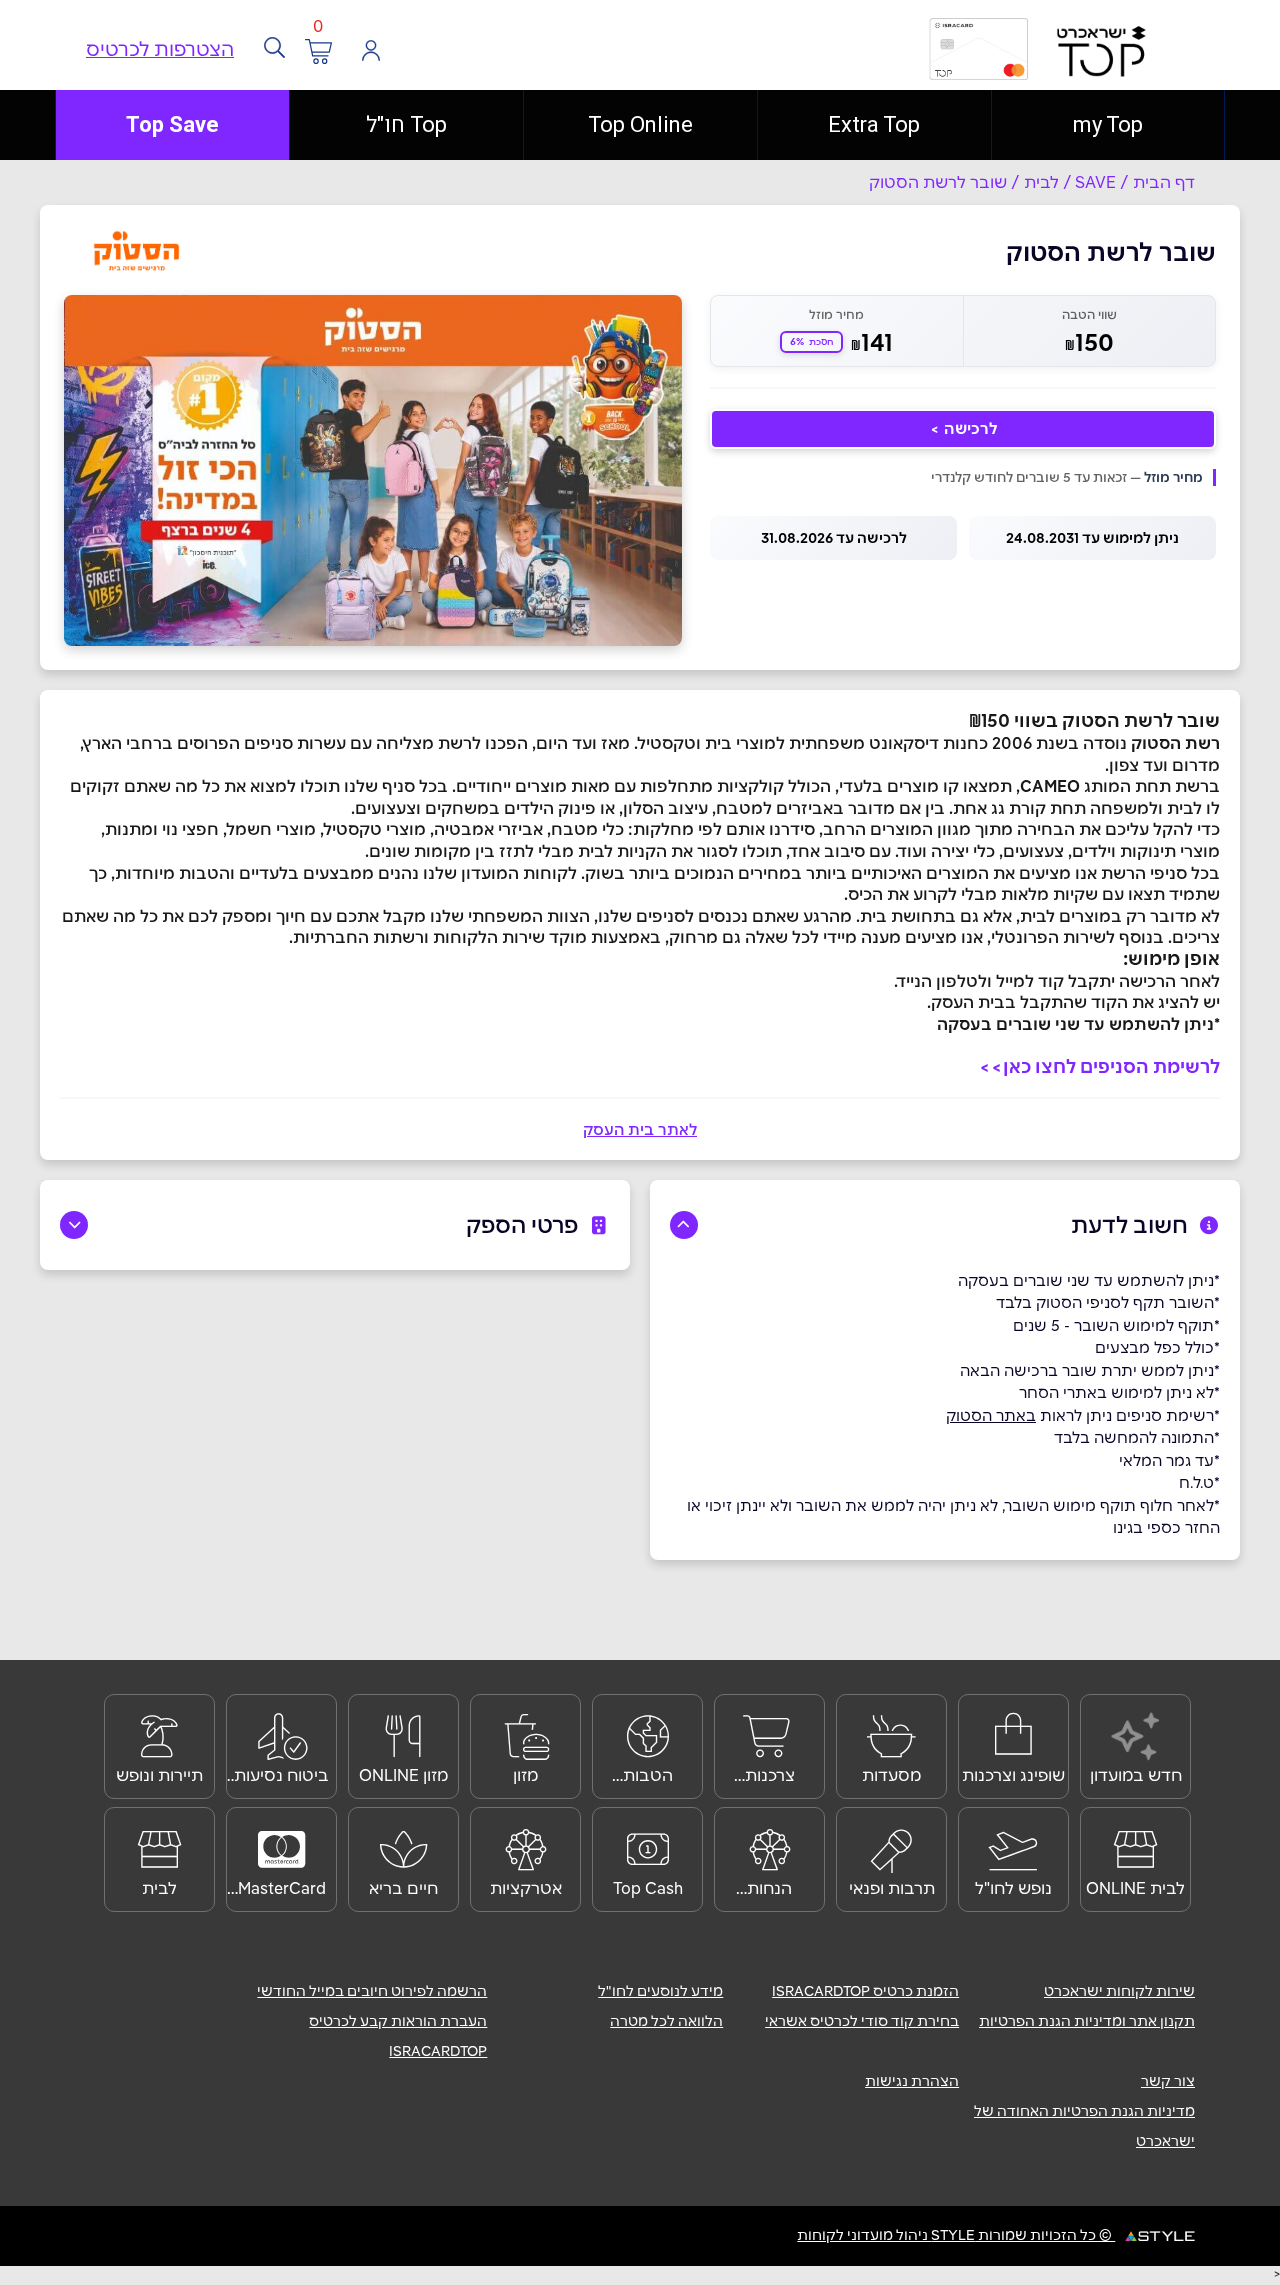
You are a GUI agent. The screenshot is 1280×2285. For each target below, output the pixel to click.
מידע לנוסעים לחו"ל (660, 1991)
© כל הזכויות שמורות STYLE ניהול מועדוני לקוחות (956, 2235)
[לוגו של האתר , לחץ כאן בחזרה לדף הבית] (814, 63)
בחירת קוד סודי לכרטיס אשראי (862, 2021)
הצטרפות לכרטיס (160, 49)
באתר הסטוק (991, 1415)
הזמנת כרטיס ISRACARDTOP (865, 1991)
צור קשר (1168, 2081)
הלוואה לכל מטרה (666, 2021)
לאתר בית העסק (640, 1129)
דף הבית (1164, 182)
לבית (1041, 182)
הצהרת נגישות (912, 2081)
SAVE (1095, 182)
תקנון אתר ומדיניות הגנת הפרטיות (1087, 2021)
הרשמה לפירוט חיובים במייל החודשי (372, 1991)
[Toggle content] (684, 1225)
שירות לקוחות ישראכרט (1119, 1991)
